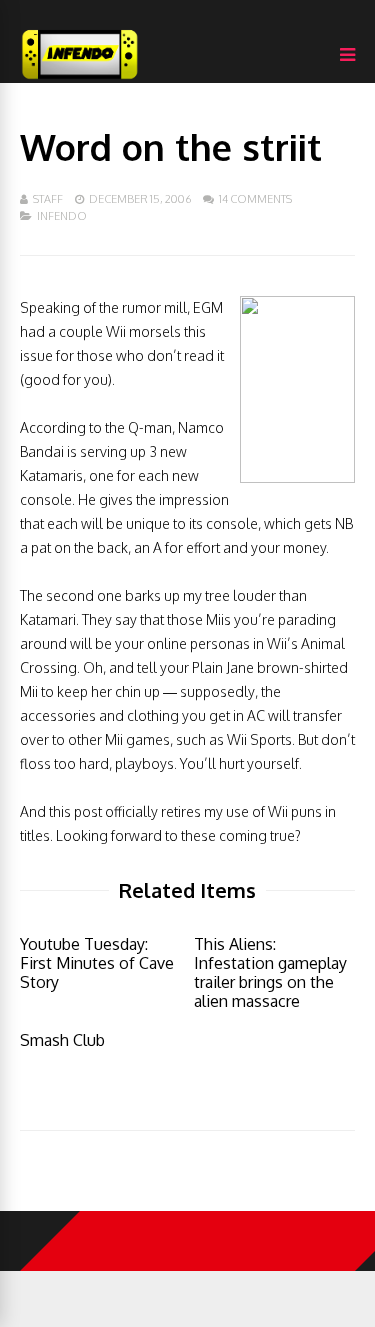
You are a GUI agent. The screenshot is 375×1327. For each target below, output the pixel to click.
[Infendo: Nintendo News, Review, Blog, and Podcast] (80, 78)
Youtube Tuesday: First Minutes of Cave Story (97, 963)
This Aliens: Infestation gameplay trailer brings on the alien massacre (270, 972)
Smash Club (62, 1040)
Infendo (62, 216)
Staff (48, 199)
